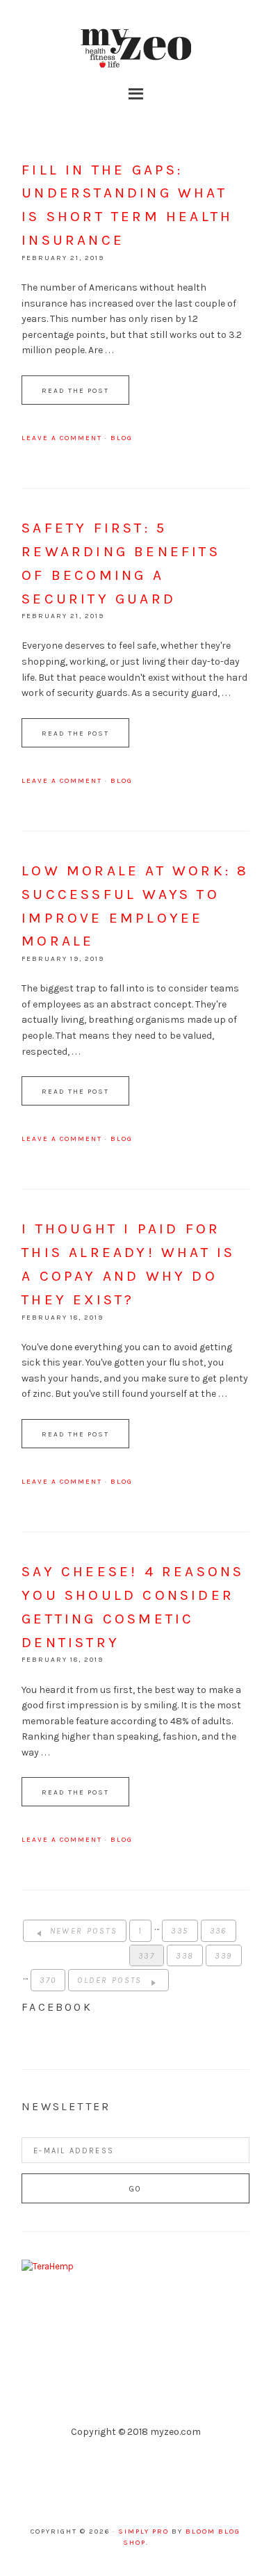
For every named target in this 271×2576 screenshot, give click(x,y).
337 (147, 1956)
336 (219, 1931)
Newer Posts (82, 1931)
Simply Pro (143, 2532)
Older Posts (112, 1980)
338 (185, 1956)
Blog (122, 438)
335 (180, 1931)
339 (223, 1956)
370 (48, 1980)
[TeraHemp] (48, 2266)
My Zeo (135, 49)
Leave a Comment (62, 438)
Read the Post (75, 391)
